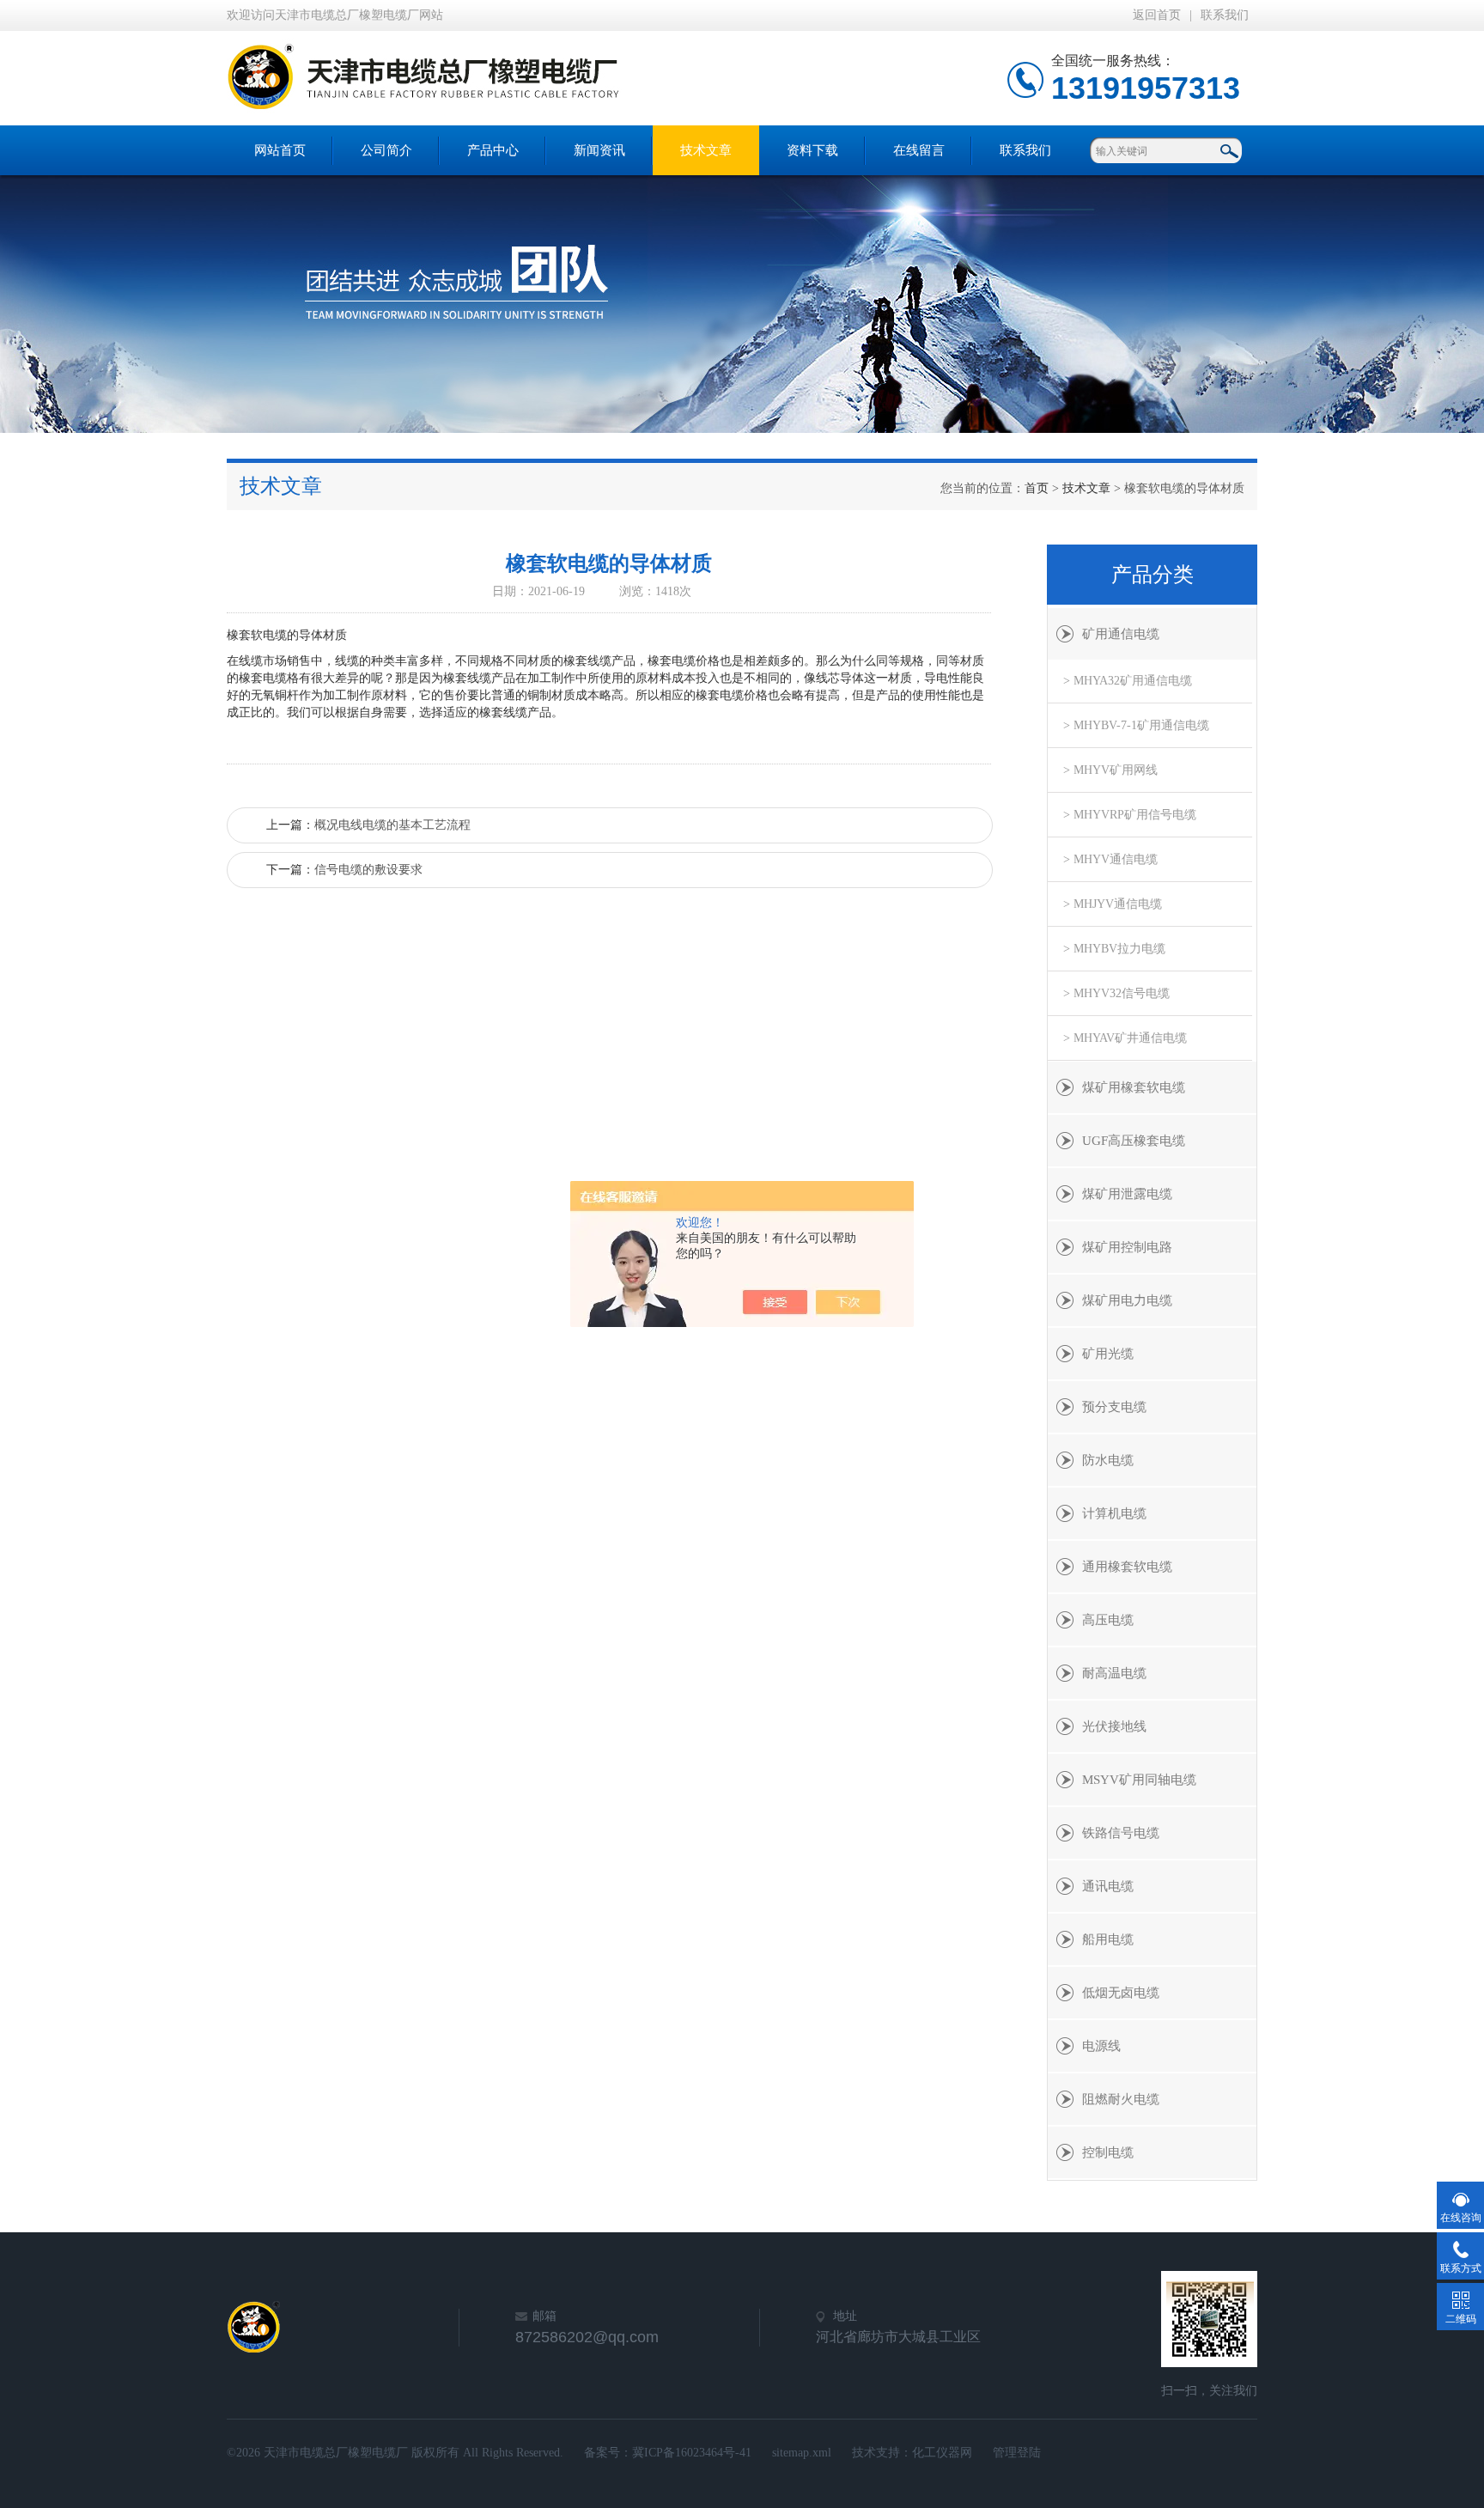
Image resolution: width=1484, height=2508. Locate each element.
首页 (1037, 488)
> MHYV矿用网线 (1110, 770)
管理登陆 (1017, 2453)
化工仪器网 (942, 2453)
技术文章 (706, 150)
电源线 (1101, 2046)
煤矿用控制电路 (1127, 1247)
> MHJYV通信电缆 (1113, 904)
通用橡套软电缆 (1127, 1567)
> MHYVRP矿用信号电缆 (1130, 815)
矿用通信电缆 (1121, 634)
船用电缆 (1108, 1939)
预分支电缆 (1114, 1407)
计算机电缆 (1114, 1513)
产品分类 (1153, 575)
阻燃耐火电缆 (1121, 2099)
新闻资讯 (599, 150)
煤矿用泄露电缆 (1127, 1194)
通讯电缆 (1108, 1886)
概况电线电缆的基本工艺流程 (392, 825)
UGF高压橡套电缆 (1134, 1141)
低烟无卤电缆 (1121, 1993)
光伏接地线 (1114, 1726)
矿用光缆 (1108, 1354)
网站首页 (280, 150)
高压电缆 (1108, 1620)
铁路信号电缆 (1121, 1833)
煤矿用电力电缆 (1127, 1300)
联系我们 (1225, 15)
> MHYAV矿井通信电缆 (1125, 1038)
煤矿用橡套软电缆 (1134, 1087)
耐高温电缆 (1114, 1673)
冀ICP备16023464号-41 (692, 2453)
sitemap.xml (802, 2453)
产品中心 (493, 150)
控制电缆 (1108, 2152)
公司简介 (386, 150)
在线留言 (919, 150)
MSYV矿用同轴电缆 (1139, 1780)
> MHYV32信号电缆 (1116, 993)
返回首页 (1157, 15)
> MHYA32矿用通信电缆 (1128, 681)
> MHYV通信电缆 (1110, 859)
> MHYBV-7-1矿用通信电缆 (1136, 725)
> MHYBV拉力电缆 (1114, 949)
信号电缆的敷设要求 (368, 870)
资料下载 (812, 150)
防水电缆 (1108, 1460)
